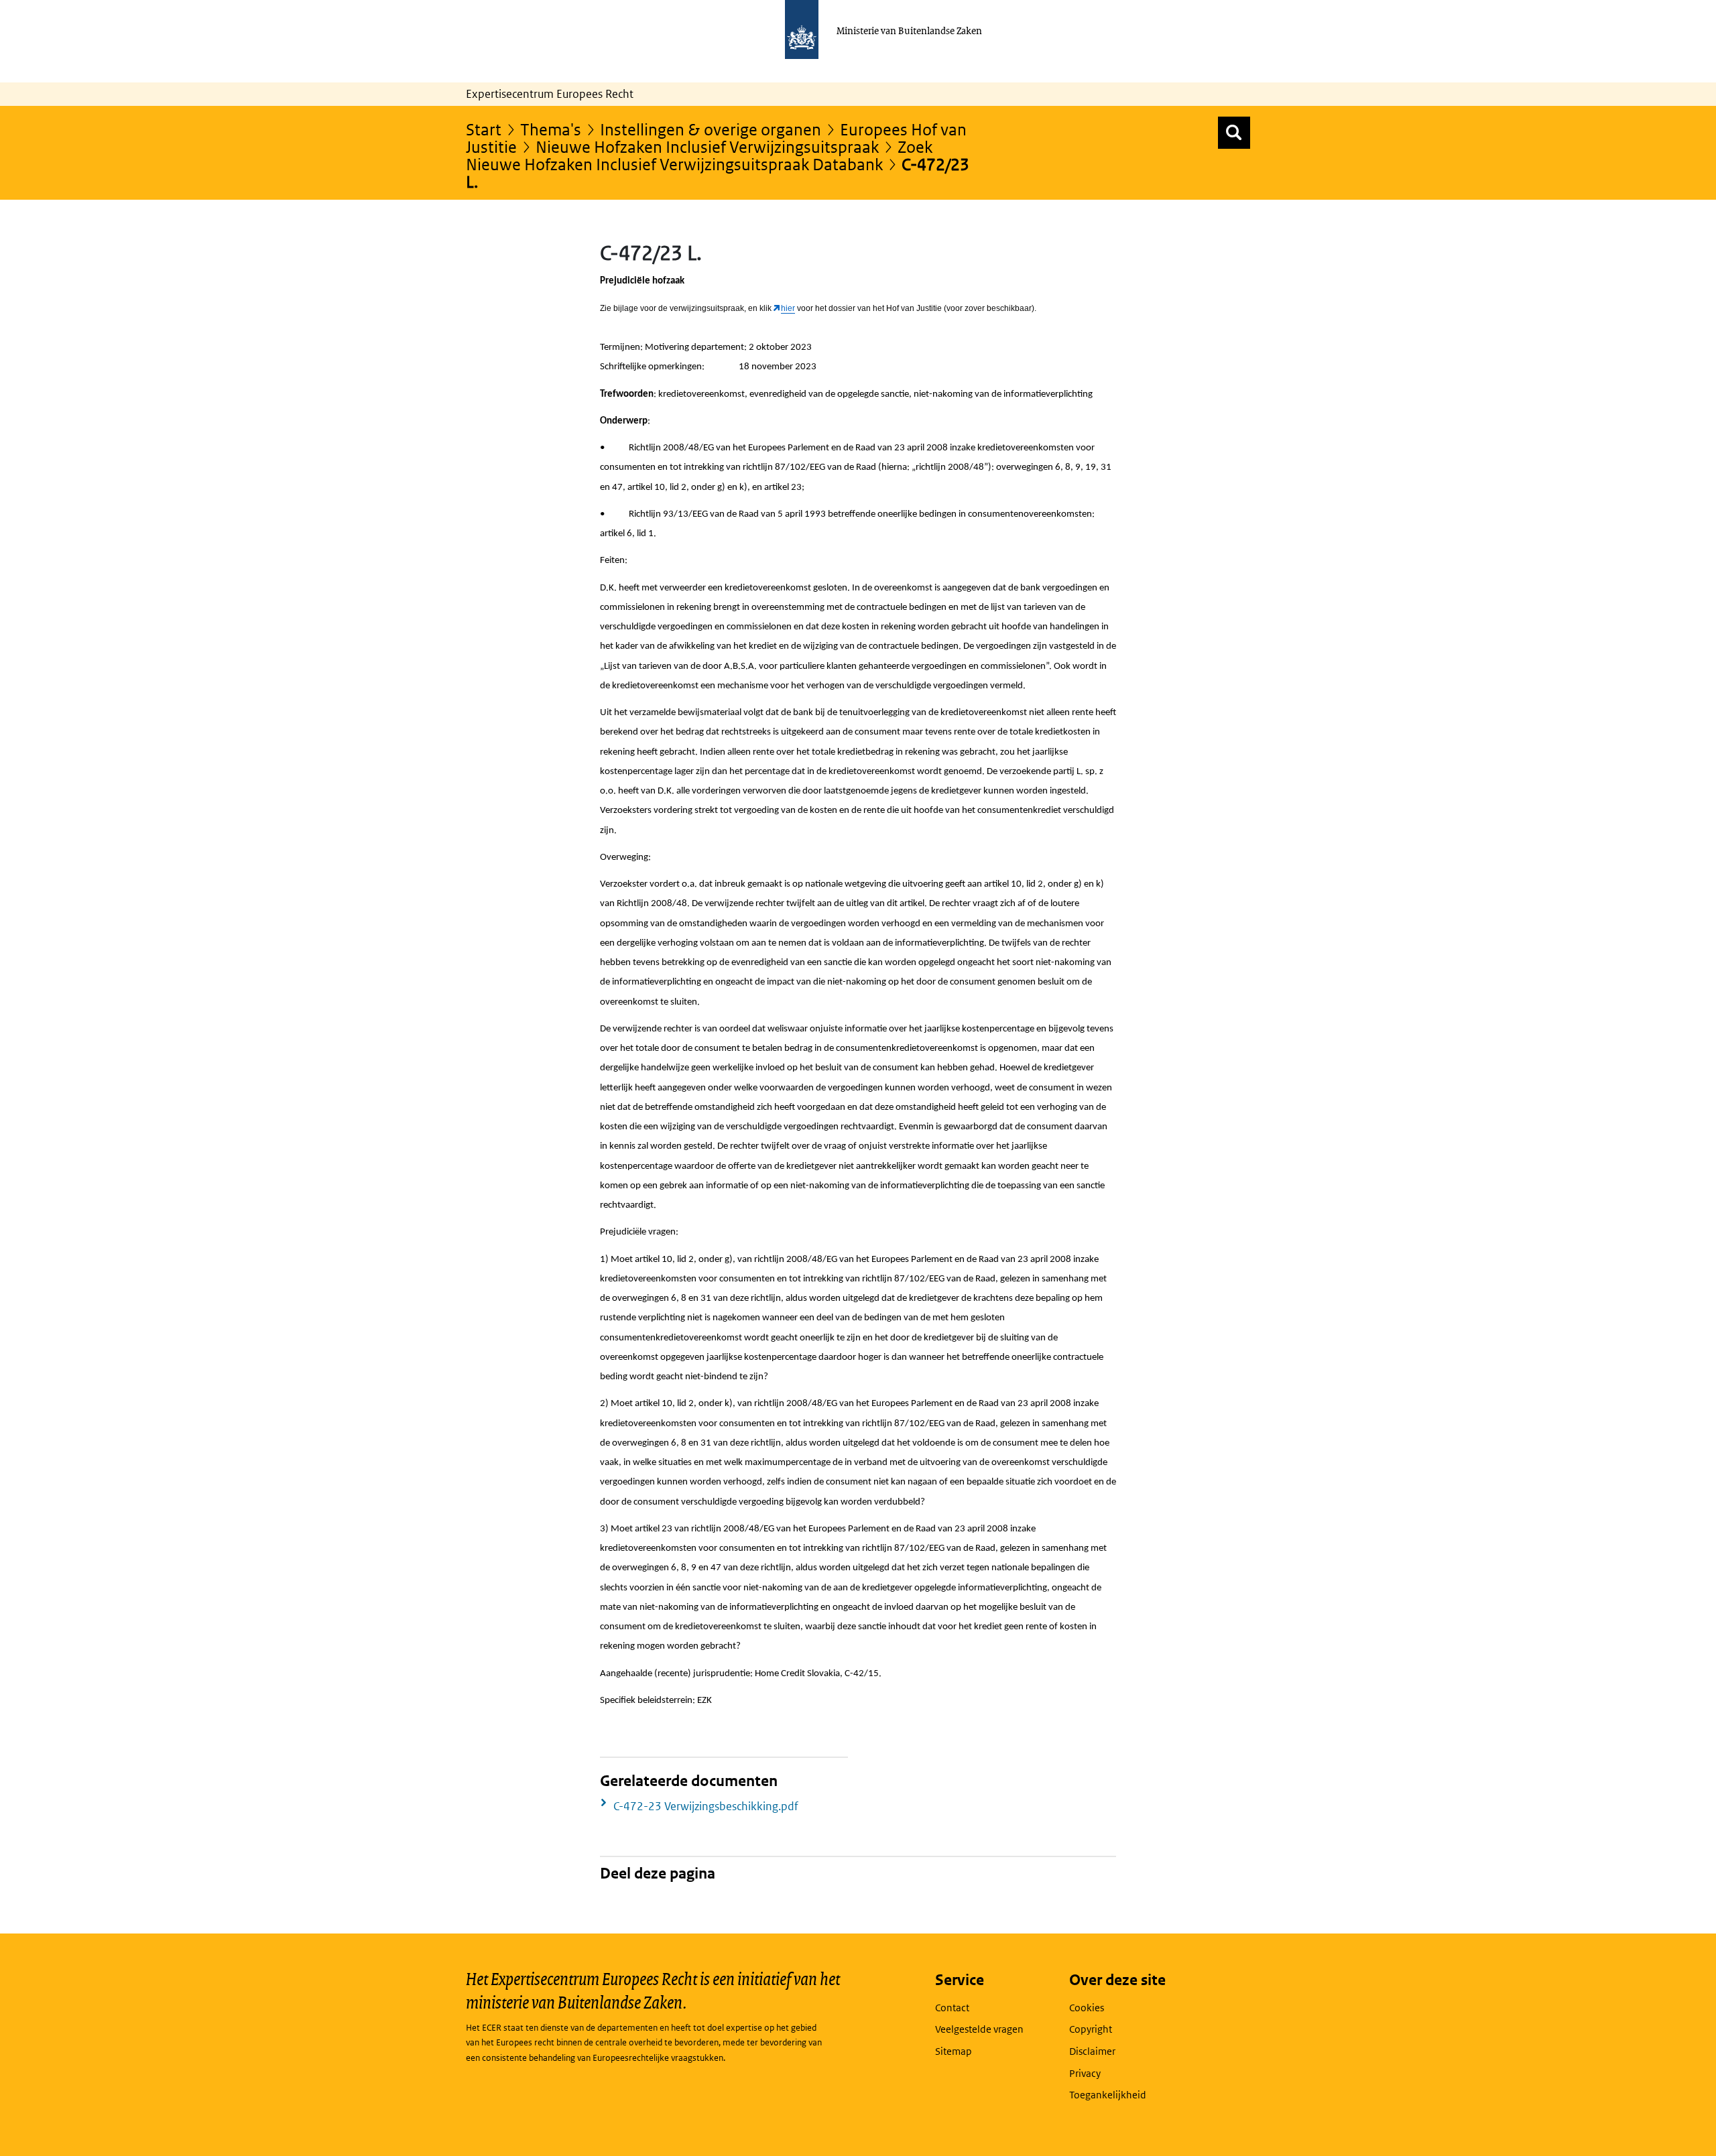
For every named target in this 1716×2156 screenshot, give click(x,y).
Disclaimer (1092, 2051)
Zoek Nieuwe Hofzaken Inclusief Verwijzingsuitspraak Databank (699, 155)
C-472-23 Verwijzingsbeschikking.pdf (706, 1806)
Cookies (1087, 2008)
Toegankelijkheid (1108, 2095)
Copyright (1091, 2029)
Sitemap (954, 2051)
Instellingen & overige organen (711, 129)
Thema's (551, 129)
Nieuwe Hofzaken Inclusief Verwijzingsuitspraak (707, 146)
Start (484, 129)
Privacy (1085, 2073)
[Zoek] (1234, 133)
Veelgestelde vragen (979, 2029)
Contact (952, 2008)
